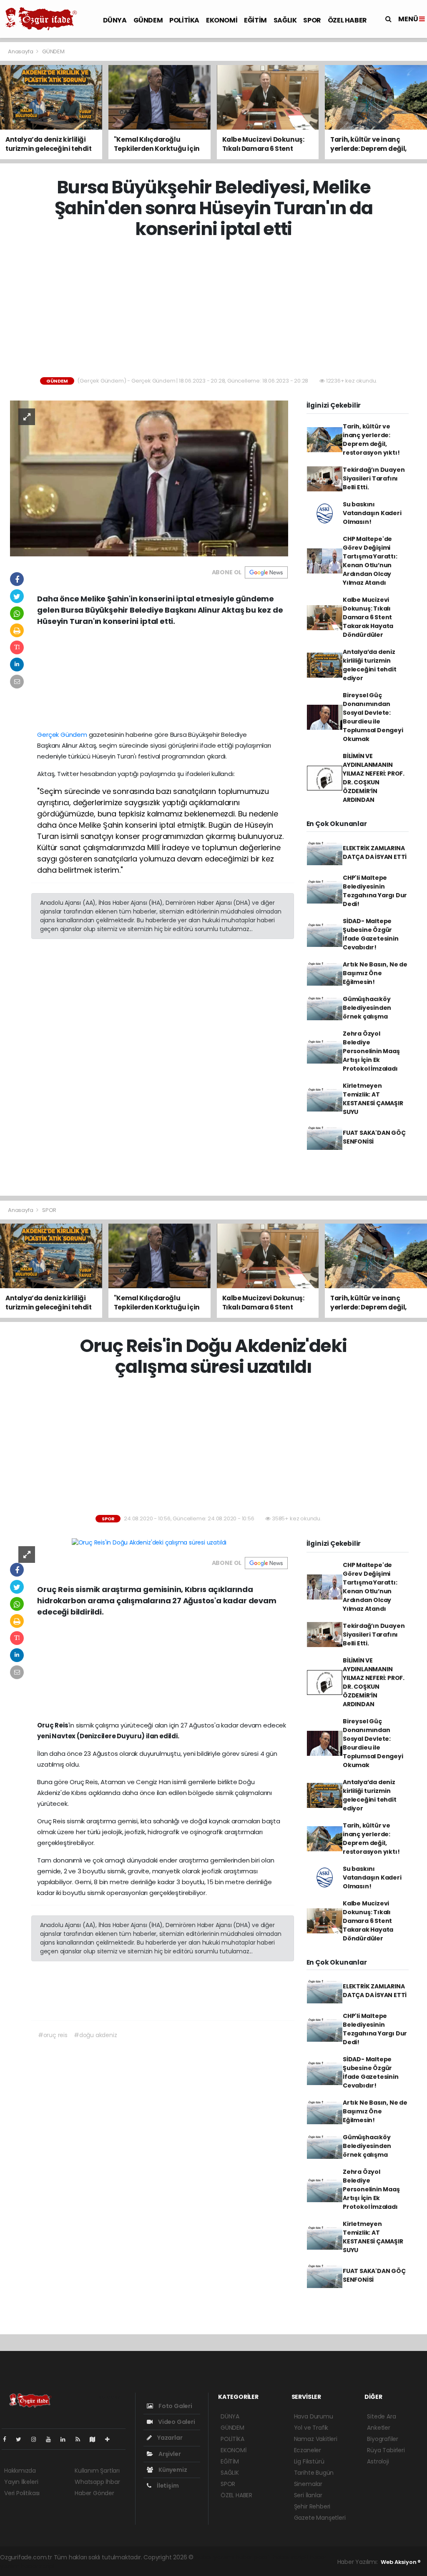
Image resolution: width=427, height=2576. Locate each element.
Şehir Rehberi (312, 2506)
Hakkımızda (20, 2471)
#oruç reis (53, 2035)
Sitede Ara (381, 2416)
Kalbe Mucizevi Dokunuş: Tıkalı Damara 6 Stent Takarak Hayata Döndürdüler (368, 617)
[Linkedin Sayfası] (66, 2439)
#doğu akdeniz (95, 2035)
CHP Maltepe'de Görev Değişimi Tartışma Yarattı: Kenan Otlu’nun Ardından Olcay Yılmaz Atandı (370, 561)
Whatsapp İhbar (97, 2482)
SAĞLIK (285, 20)
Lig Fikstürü (309, 2461)
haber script (38, 2566)
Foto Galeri (175, 2406)
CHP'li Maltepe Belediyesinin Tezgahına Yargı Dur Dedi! (375, 891)
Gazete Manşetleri (320, 2518)
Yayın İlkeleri (21, 2482)
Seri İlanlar (308, 2495)
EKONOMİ (222, 20)
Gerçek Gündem (62, 735)
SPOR (312, 20)
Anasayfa (21, 51)
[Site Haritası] (96, 2439)
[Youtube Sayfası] (52, 2439)
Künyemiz (172, 2470)
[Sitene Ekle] (111, 2439)
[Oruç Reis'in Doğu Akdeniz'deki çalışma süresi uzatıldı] (149, 1542)
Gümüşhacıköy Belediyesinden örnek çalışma (367, 1008)
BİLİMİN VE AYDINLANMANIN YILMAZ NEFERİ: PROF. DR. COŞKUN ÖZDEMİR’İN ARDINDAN (374, 778)
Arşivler (169, 2454)
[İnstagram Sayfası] (37, 2439)
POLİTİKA (184, 20)
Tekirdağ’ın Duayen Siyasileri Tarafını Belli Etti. (374, 478)
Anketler (378, 2428)
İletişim (167, 2486)
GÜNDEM (148, 20)
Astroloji (378, 2461)
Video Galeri (176, 2422)
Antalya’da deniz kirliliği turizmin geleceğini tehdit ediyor (370, 665)
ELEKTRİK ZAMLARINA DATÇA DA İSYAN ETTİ (375, 852)
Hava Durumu (314, 2416)
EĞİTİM (255, 20)
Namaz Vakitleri (316, 2439)
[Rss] (81, 2439)
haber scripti (291, 2557)
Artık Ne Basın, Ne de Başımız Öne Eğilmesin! (375, 973)
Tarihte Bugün (314, 2473)
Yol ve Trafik (311, 2428)
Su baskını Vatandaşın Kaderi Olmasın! (372, 513)
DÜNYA (115, 20)
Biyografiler (383, 2439)
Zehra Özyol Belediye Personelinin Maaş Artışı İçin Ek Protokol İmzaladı (371, 1051)
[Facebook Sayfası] (8, 2439)
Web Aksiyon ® (401, 2562)
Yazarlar (169, 2438)
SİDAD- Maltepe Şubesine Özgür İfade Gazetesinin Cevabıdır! (371, 934)
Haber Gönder (94, 2493)
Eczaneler (308, 2450)
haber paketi (254, 2557)
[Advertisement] (217, 308)
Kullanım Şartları (97, 2471)
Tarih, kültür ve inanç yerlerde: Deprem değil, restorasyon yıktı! (371, 439)
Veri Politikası (22, 2493)
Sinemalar (308, 2484)
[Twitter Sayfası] (22, 2439)
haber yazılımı (215, 2557)
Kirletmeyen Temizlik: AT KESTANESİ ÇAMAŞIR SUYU (373, 1099)
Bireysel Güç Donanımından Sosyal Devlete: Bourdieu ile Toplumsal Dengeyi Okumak (373, 717)
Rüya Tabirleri (386, 2450)
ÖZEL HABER (347, 20)
